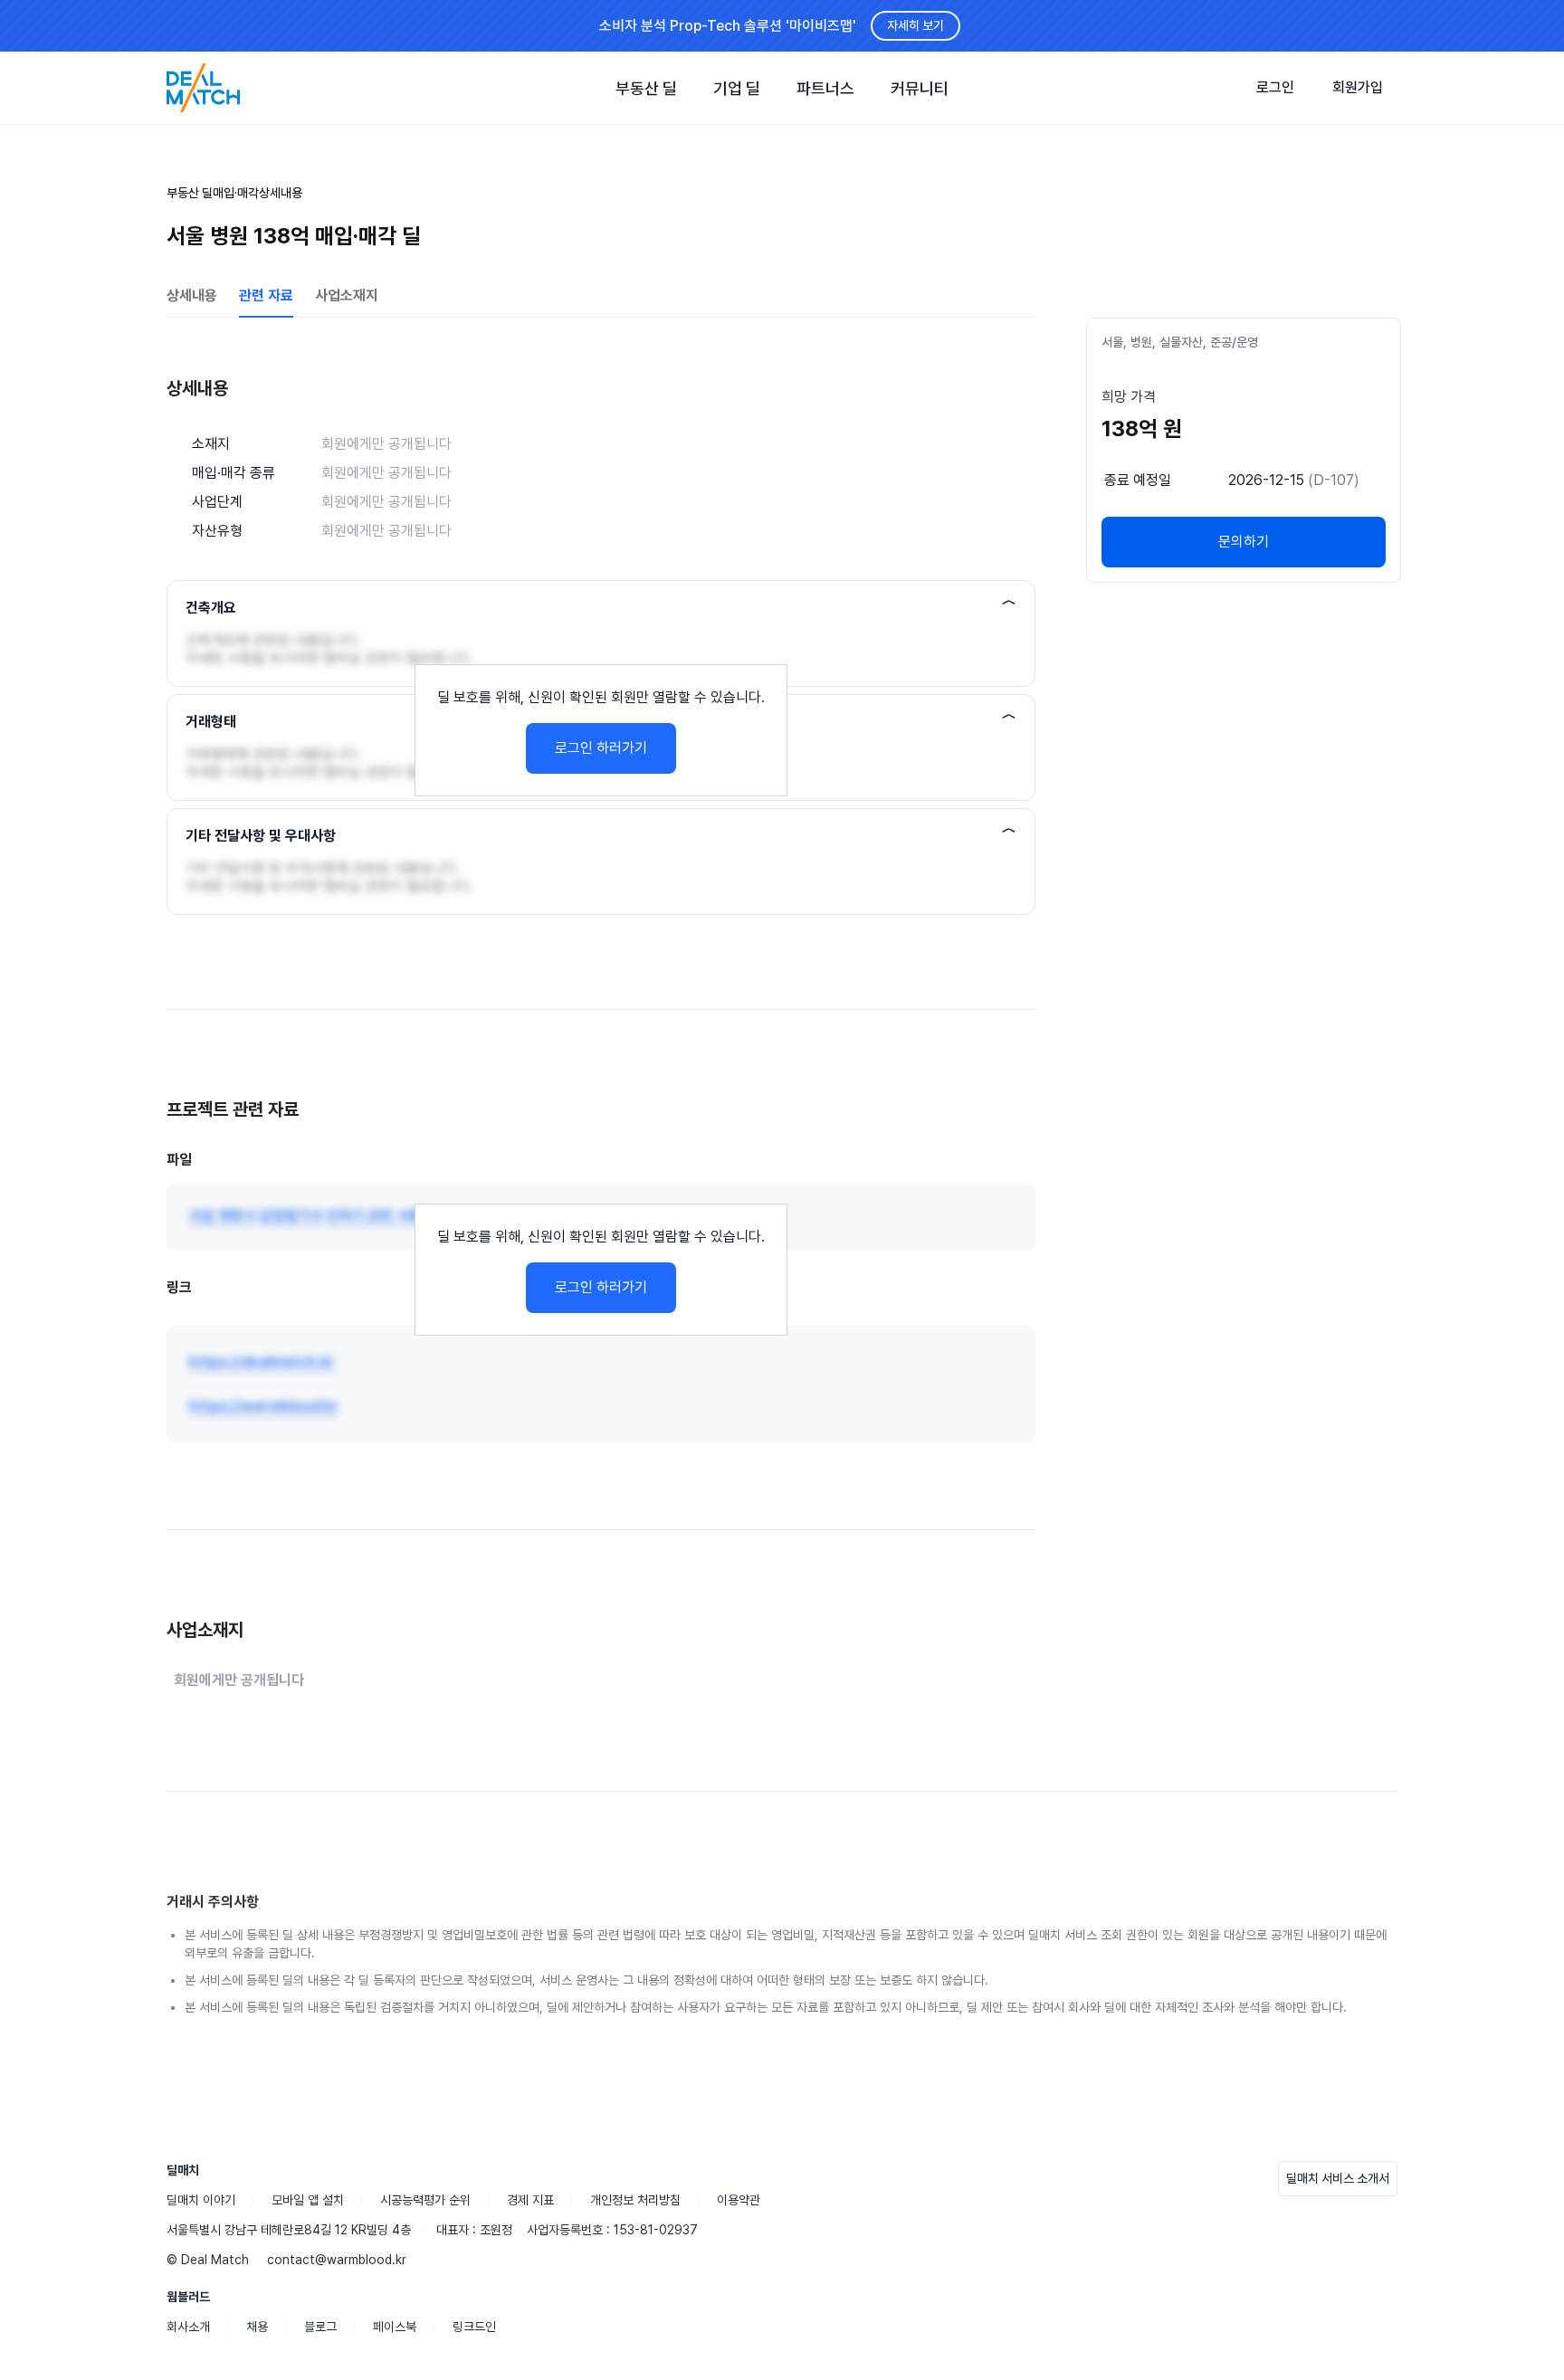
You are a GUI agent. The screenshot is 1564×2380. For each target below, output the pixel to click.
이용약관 (739, 2200)
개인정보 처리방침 (635, 2200)
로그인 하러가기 (601, 748)
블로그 (320, 2327)
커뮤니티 (920, 88)
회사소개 (188, 2327)
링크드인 (474, 2327)
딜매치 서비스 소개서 (1338, 2178)
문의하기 (1244, 542)
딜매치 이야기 (201, 2200)
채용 (257, 2327)
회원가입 (1358, 87)
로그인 (1275, 87)
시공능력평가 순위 (425, 2200)
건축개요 (211, 608)
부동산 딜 (646, 88)
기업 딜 (737, 88)
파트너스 (825, 88)
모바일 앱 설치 (308, 2200)
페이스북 (395, 2327)
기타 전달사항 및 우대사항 (261, 836)
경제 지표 (530, 2200)
